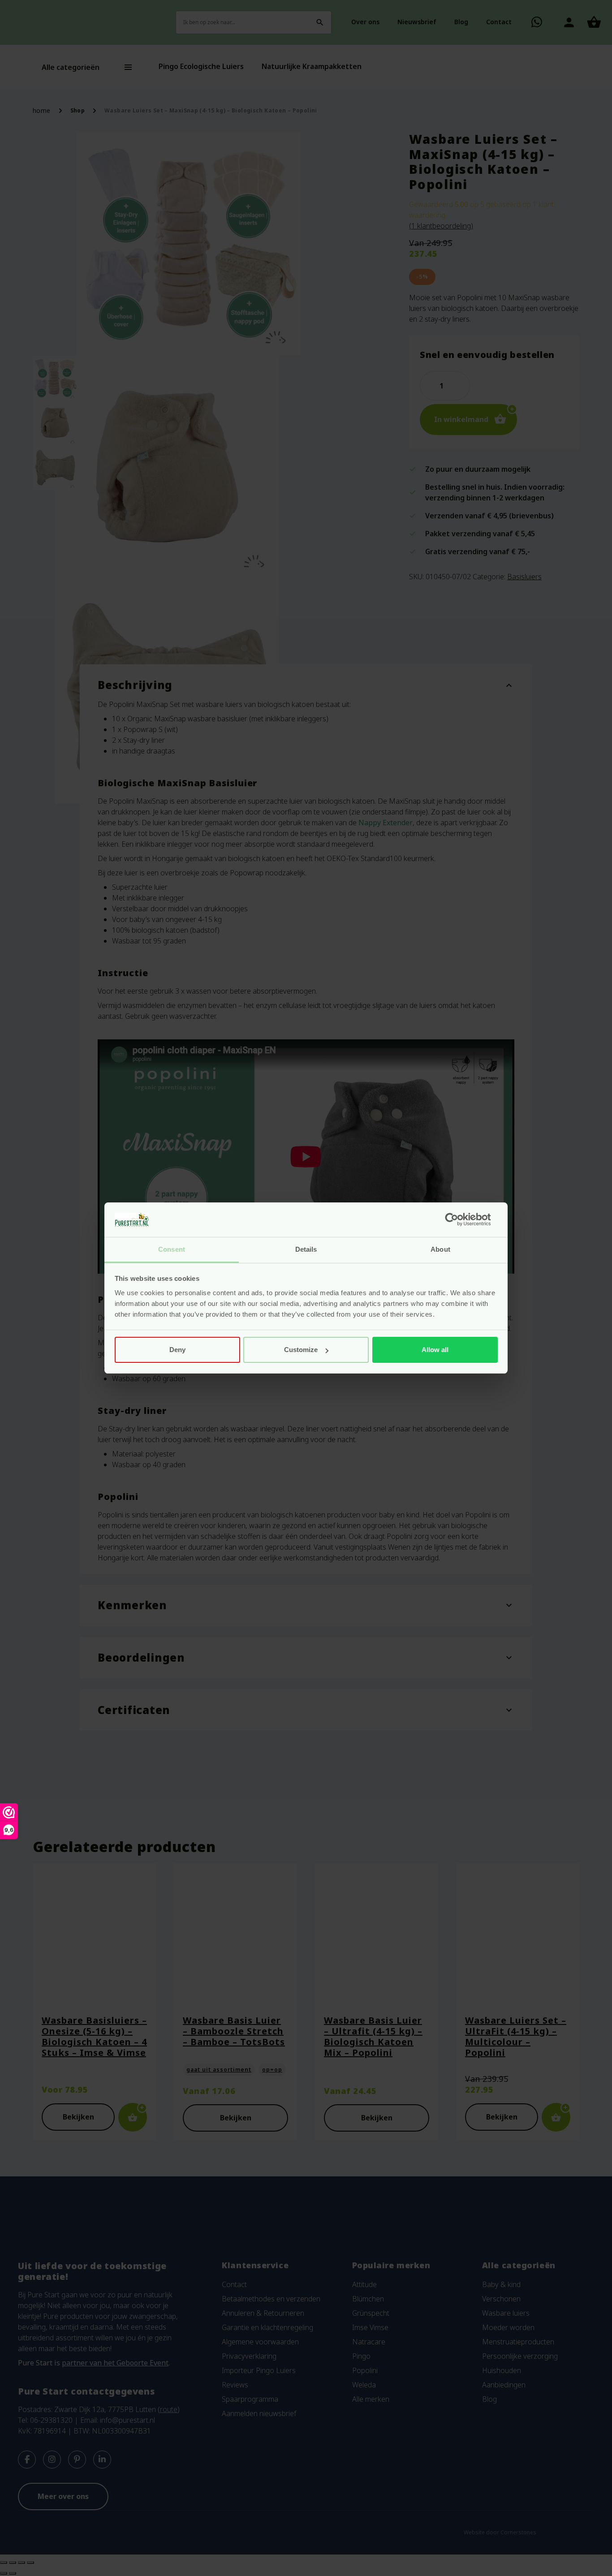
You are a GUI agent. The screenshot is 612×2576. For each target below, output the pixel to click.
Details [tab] (306, 1249)
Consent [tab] (172, 1249)
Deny (177, 1350)
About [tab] (440, 1249)
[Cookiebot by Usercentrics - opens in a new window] (459, 1220)
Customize (301, 1350)
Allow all (435, 1350)
